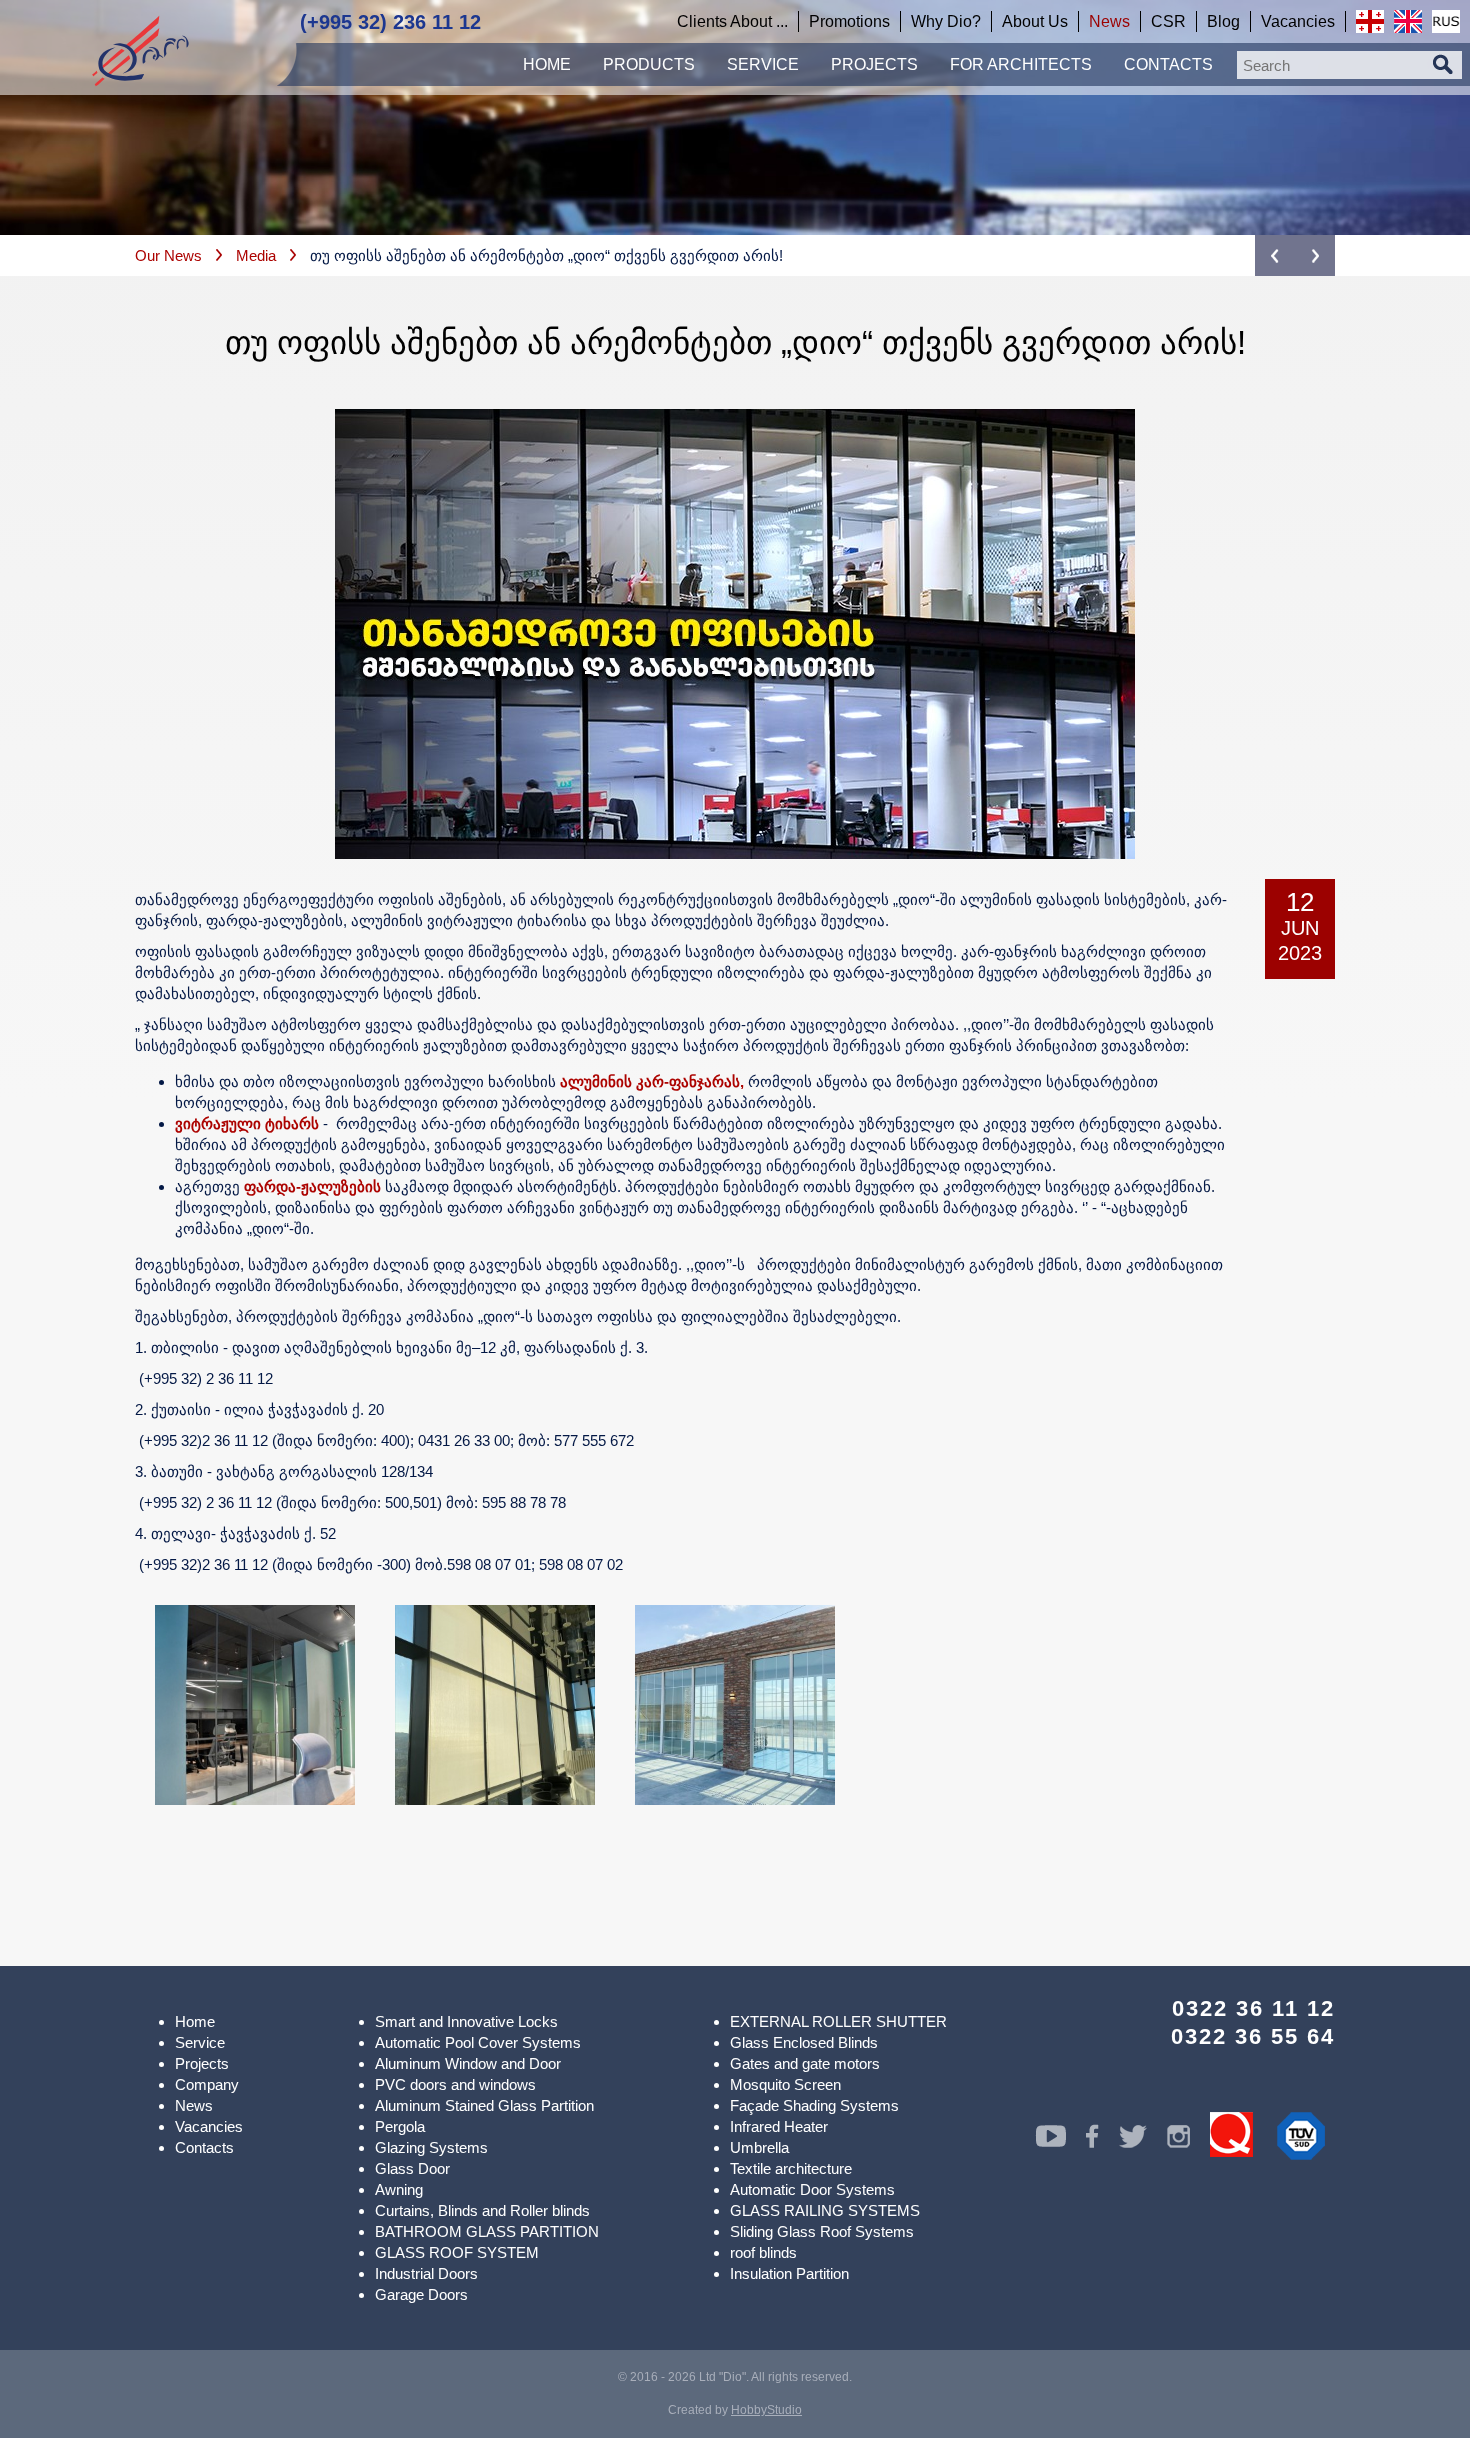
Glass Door (412, 2168)
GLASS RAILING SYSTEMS (825, 2210)
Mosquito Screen (785, 2084)
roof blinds (763, 2252)
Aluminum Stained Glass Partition (484, 2105)
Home (195, 2021)
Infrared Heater (779, 2126)
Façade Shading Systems (814, 2105)
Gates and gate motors (805, 2063)
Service (200, 2042)
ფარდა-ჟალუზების (312, 1186)
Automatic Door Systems (812, 2189)
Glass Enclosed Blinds (804, 2042)
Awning (399, 2189)
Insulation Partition (789, 2273)
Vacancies (209, 2126)
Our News (168, 255)
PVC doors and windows (455, 2084)
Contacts (204, 2147)
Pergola (400, 2126)
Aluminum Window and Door (468, 2063)
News (194, 2105)
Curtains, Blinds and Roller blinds (482, 2210)
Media (256, 255)
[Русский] (1446, 21)
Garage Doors (421, 2294)
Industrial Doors (426, 2273)
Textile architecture (791, 2168)
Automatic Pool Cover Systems (478, 2042)
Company (207, 2084)
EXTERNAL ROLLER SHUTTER (838, 2021)
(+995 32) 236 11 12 (390, 22)
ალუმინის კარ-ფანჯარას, (652, 1081)
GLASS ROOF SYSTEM (457, 2252)
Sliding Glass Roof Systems (822, 2231)
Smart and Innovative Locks (466, 2021)
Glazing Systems (431, 2147)
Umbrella (759, 2147)
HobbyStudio (766, 2410)
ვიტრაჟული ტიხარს (247, 1123)
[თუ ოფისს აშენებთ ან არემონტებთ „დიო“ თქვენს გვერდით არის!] (255, 1705)
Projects (202, 2063)
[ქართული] (1370, 21)
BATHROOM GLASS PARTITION (487, 2231)
